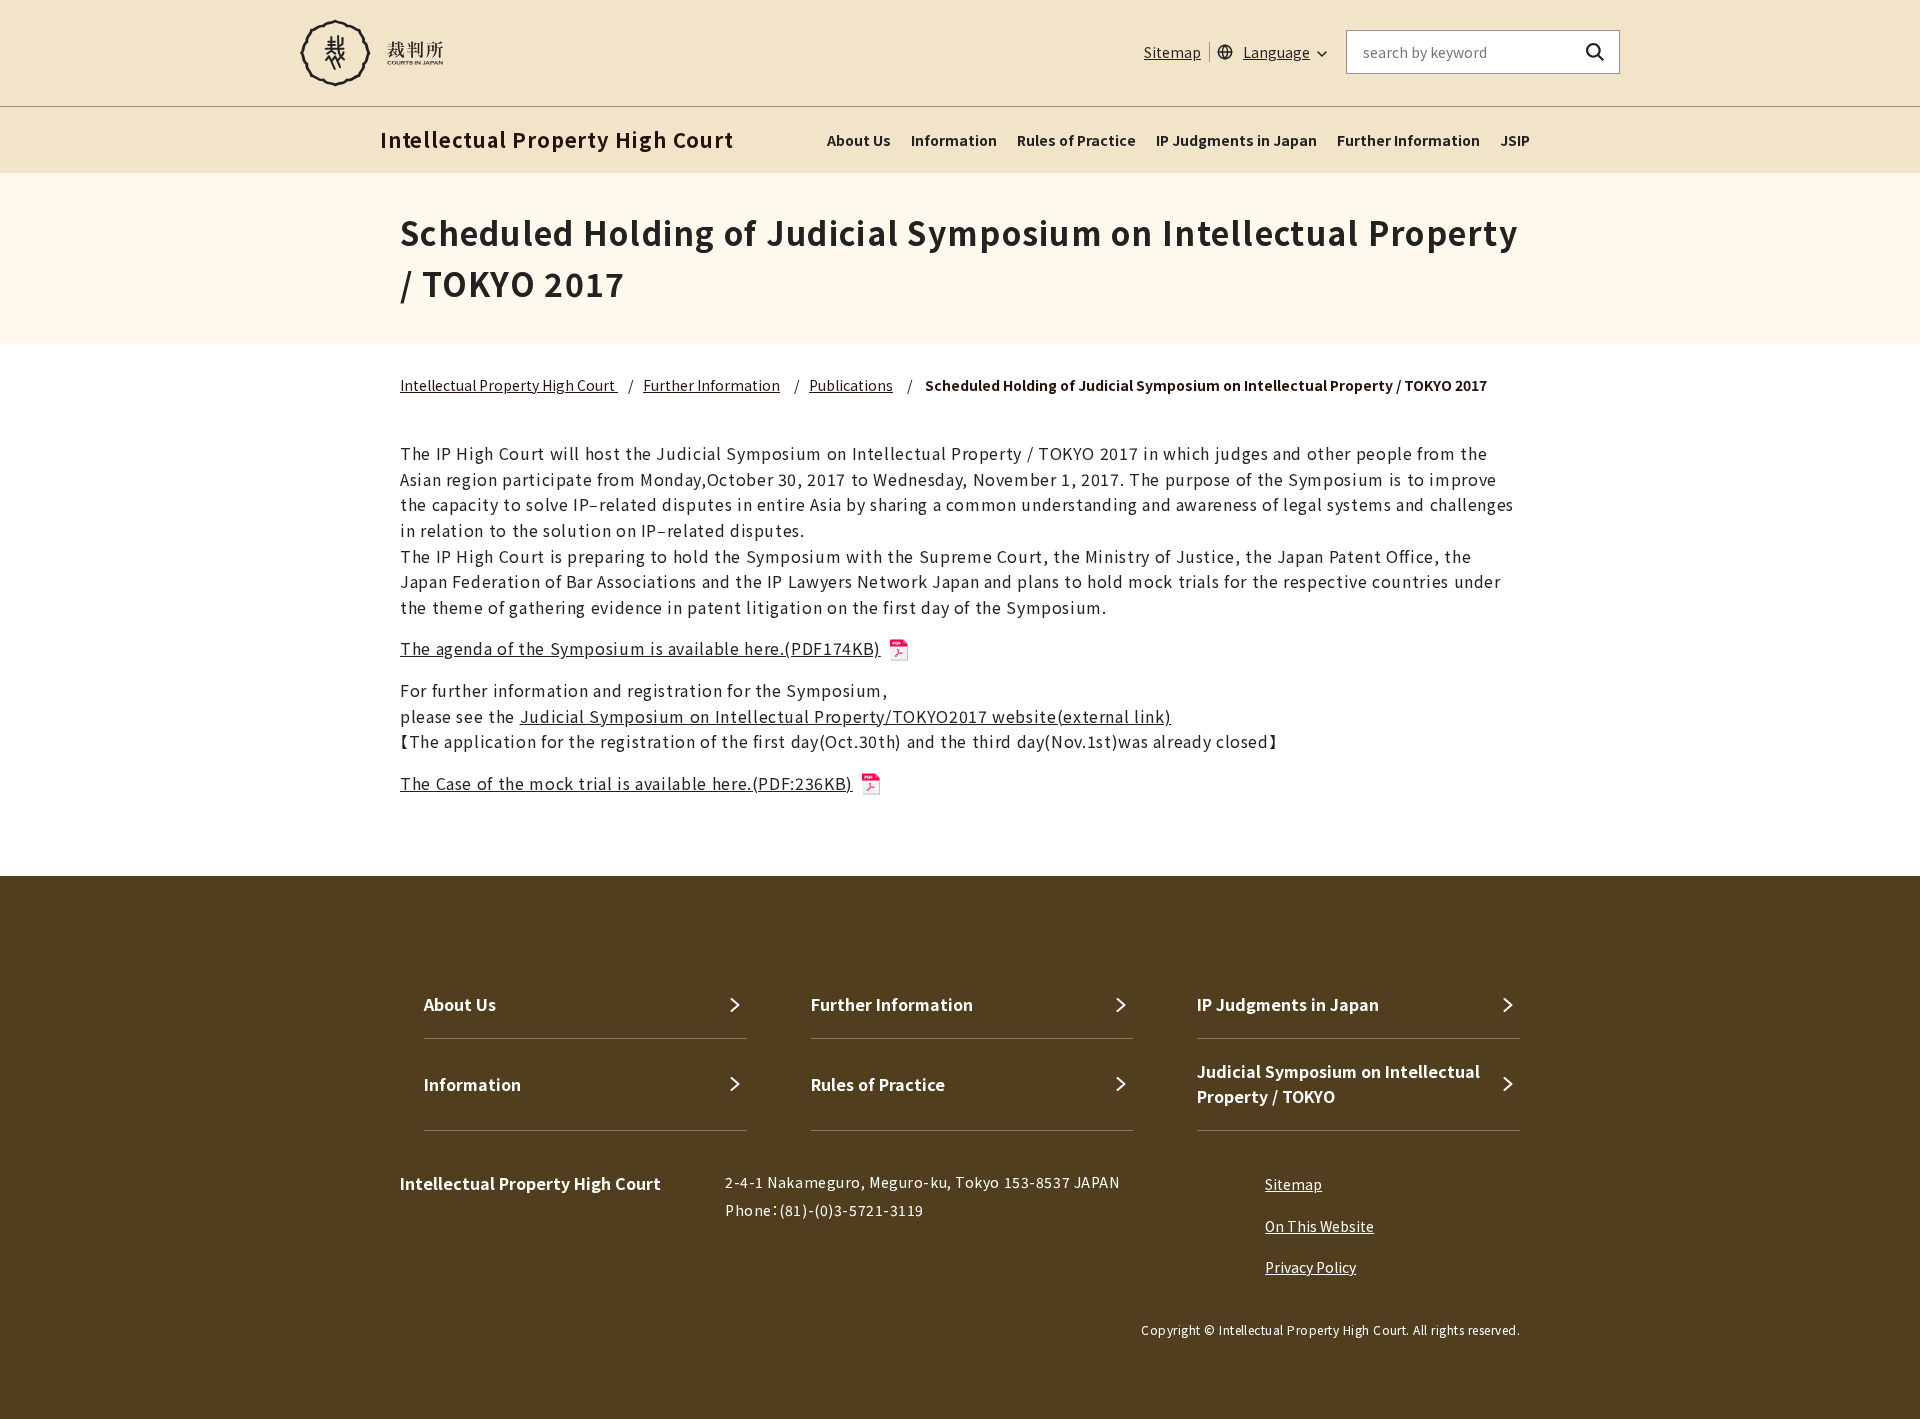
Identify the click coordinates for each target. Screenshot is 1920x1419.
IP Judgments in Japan (1236, 140)
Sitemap (1172, 52)
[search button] (1595, 52)
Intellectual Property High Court (509, 385)
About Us (859, 140)
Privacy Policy (1310, 1267)
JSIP (1515, 140)
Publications (851, 385)
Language (1276, 52)
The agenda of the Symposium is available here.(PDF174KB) (640, 648)
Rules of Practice (1076, 140)
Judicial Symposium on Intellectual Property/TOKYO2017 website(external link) (846, 716)
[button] (1848, 804)
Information (954, 140)
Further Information (1408, 140)
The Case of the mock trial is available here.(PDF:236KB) (626, 783)
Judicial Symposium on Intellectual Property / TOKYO (1338, 1084)
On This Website (1319, 1226)
